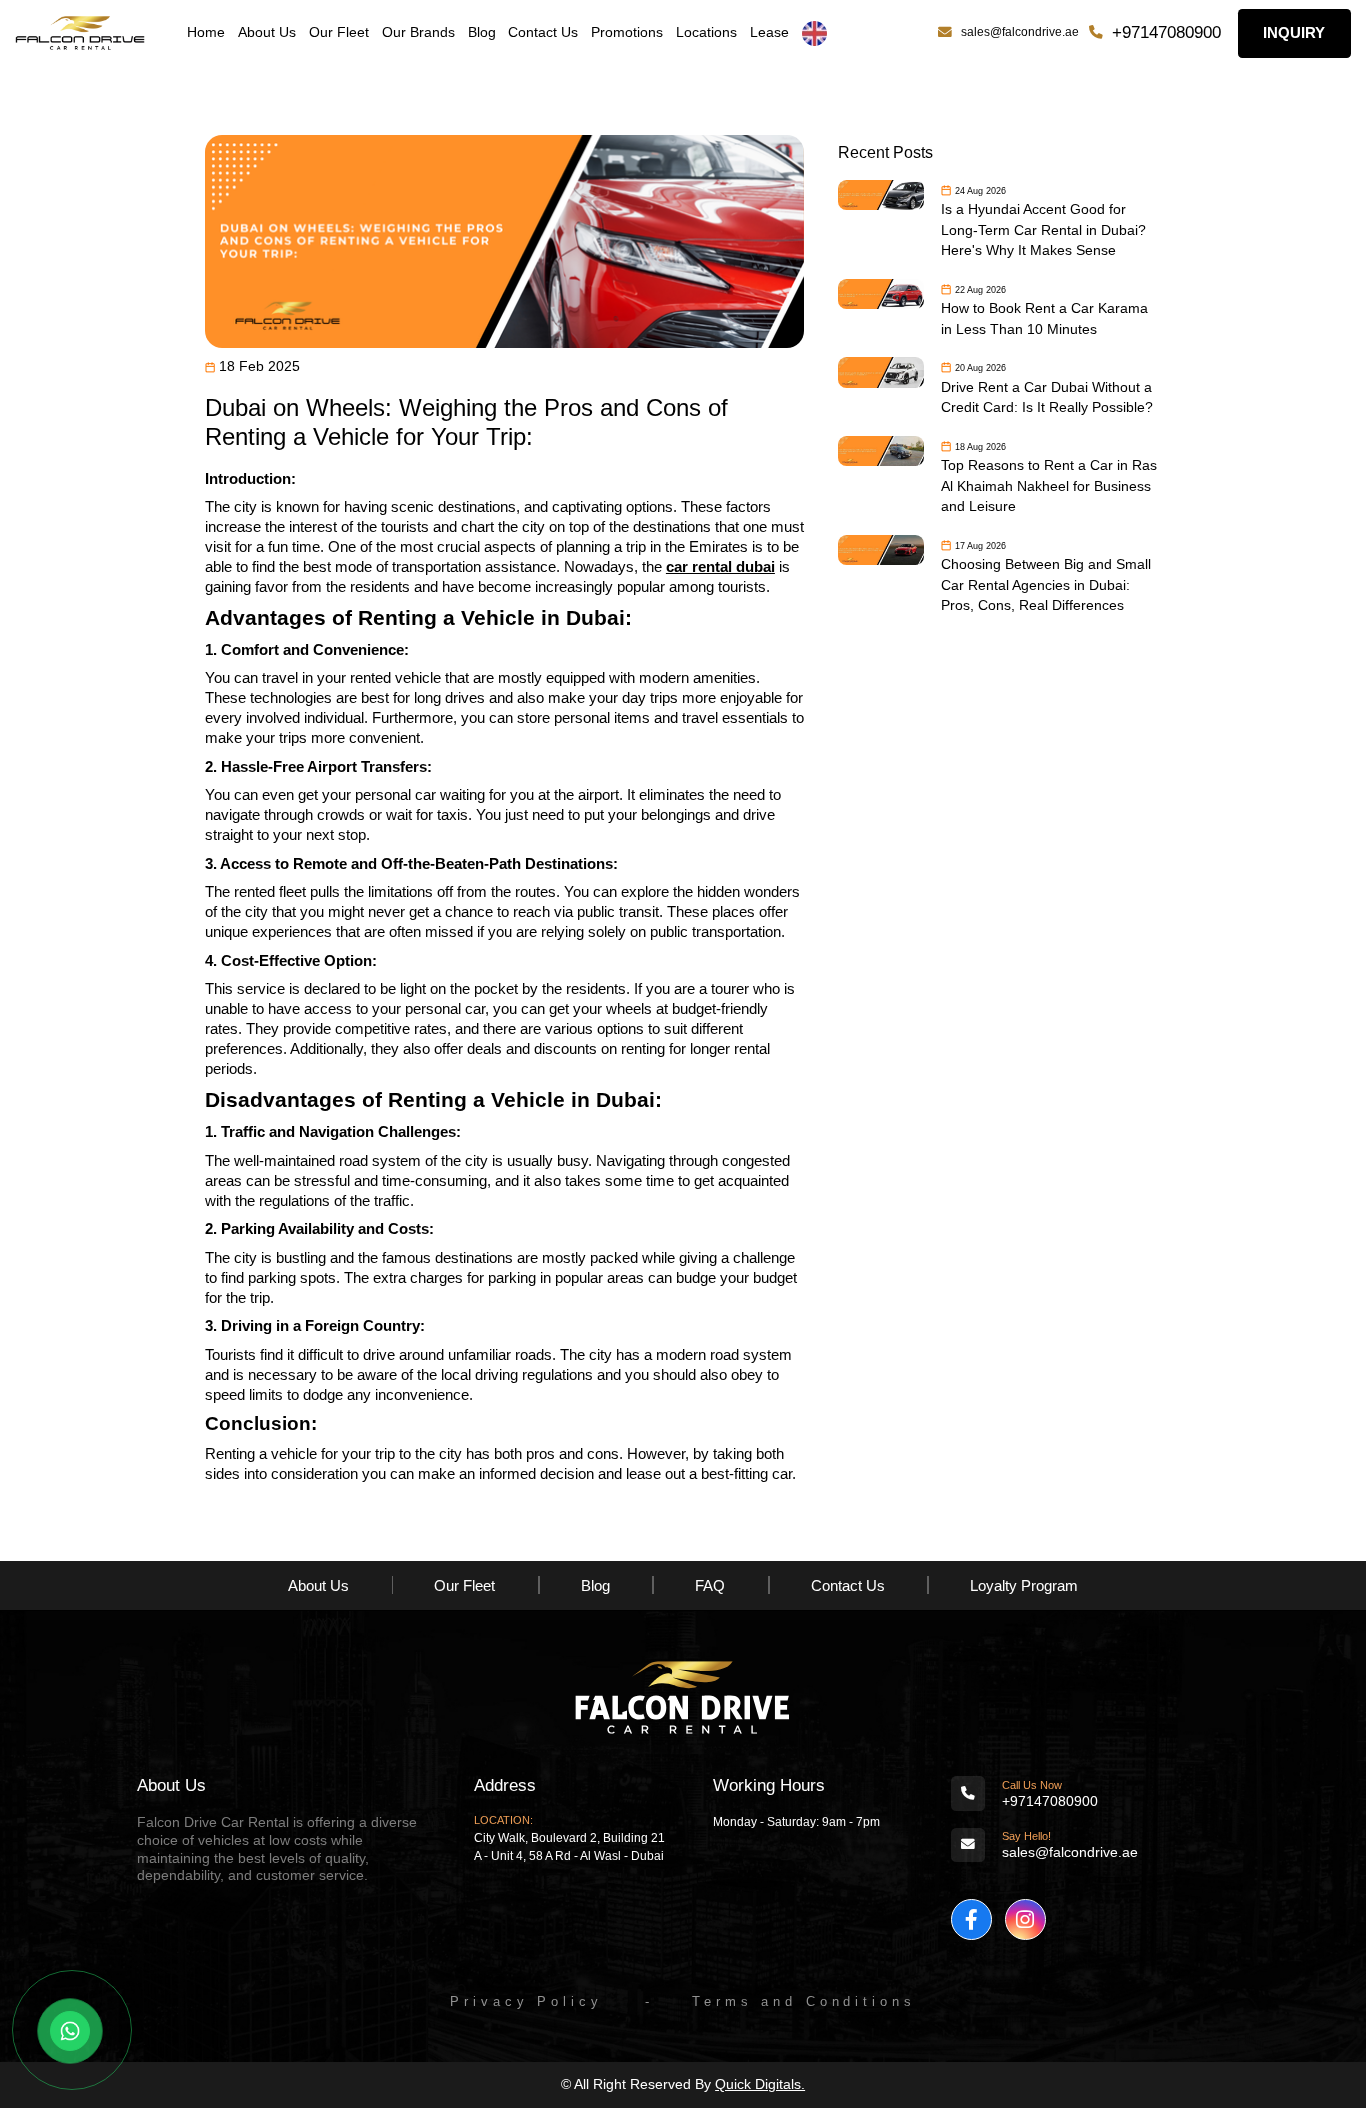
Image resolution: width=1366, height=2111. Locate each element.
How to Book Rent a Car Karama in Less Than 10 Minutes (1044, 318)
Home (206, 32)
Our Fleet (339, 32)
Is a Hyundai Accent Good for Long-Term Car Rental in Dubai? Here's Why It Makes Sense (1043, 230)
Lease (769, 32)
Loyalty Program (1024, 1585)
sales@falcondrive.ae (1020, 32)
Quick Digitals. (760, 2084)
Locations (706, 32)
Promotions (627, 32)
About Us (267, 32)
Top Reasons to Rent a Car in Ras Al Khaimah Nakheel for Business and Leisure (1049, 486)
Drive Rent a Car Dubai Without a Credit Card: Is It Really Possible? (1047, 397)
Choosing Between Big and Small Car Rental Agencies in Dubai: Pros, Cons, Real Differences (1046, 585)
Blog (482, 32)
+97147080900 (1166, 32)
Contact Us (543, 32)
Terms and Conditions (804, 2001)
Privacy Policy (526, 2001)
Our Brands (418, 32)
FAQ (710, 1585)
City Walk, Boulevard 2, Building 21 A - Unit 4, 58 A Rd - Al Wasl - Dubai (569, 1847)
